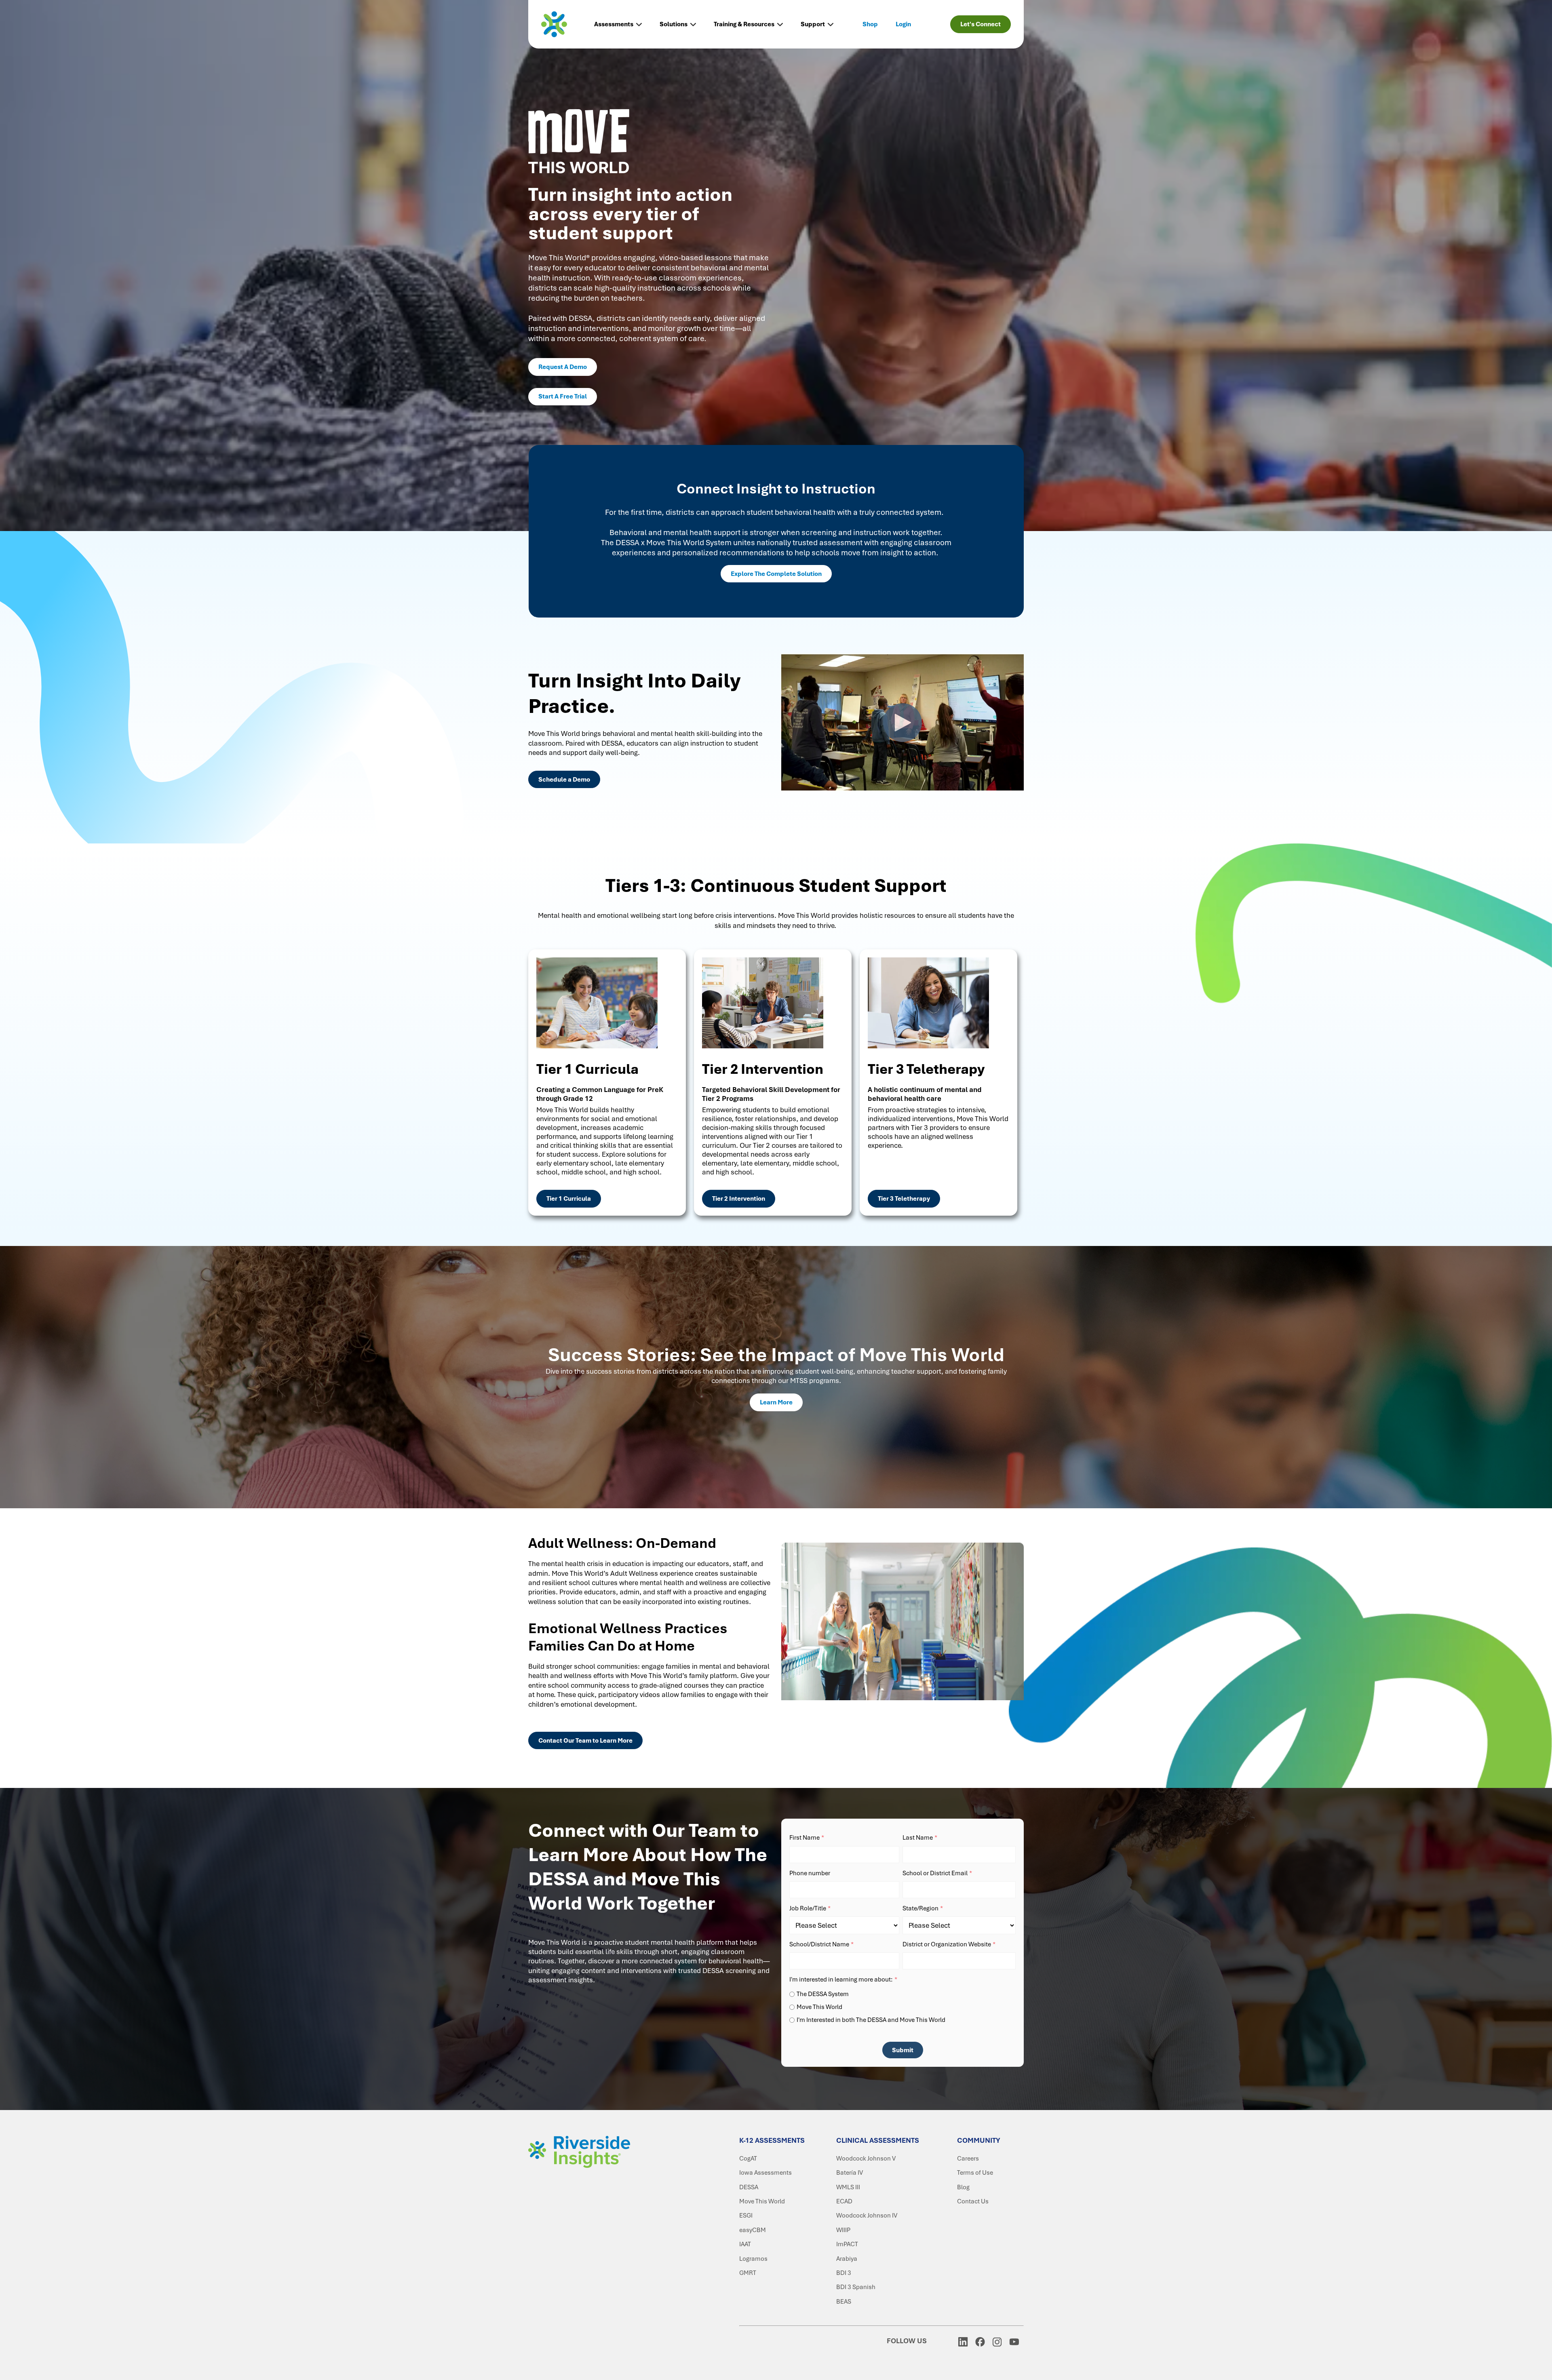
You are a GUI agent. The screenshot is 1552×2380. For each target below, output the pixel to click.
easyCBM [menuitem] (753, 2230)
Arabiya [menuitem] (847, 2259)
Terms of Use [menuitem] (975, 2173)
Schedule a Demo (564, 780)
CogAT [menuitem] (748, 2159)
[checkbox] (903, 2006)
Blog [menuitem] (963, 2187)
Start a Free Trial (563, 396)
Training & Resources (744, 24)
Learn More (776, 1402)
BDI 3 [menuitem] (844, 2273)
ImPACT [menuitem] (847, 2244)
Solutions (674, 24)
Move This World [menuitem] (762, 2201)
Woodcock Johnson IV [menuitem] (867, 2216)
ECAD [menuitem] (844, 2201)
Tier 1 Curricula (569, 1199)
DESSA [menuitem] (749, 2187)
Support (813, 24)
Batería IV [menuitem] (850, 2173)
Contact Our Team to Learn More (585, 1741)
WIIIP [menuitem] (843, 2230)
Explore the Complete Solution (776, 574)
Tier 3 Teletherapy (904, 1199)
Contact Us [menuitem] (973, 2201)
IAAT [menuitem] (745, 2244)
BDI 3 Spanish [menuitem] (856, 2287)
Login (903, 24)
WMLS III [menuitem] (848, 2187)
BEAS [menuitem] (844, 2302)
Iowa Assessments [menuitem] (765, 2173)
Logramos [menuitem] (753, 2259)
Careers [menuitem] (968, 2159)
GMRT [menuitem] (748, 2273)
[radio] (903, 1994)
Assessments (614, 24)
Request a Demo (563, 367)
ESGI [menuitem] (746, 2216)
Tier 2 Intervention (739, 1199)
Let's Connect (981, 24)
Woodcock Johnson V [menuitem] (866, 2159)
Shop (870, 24)
